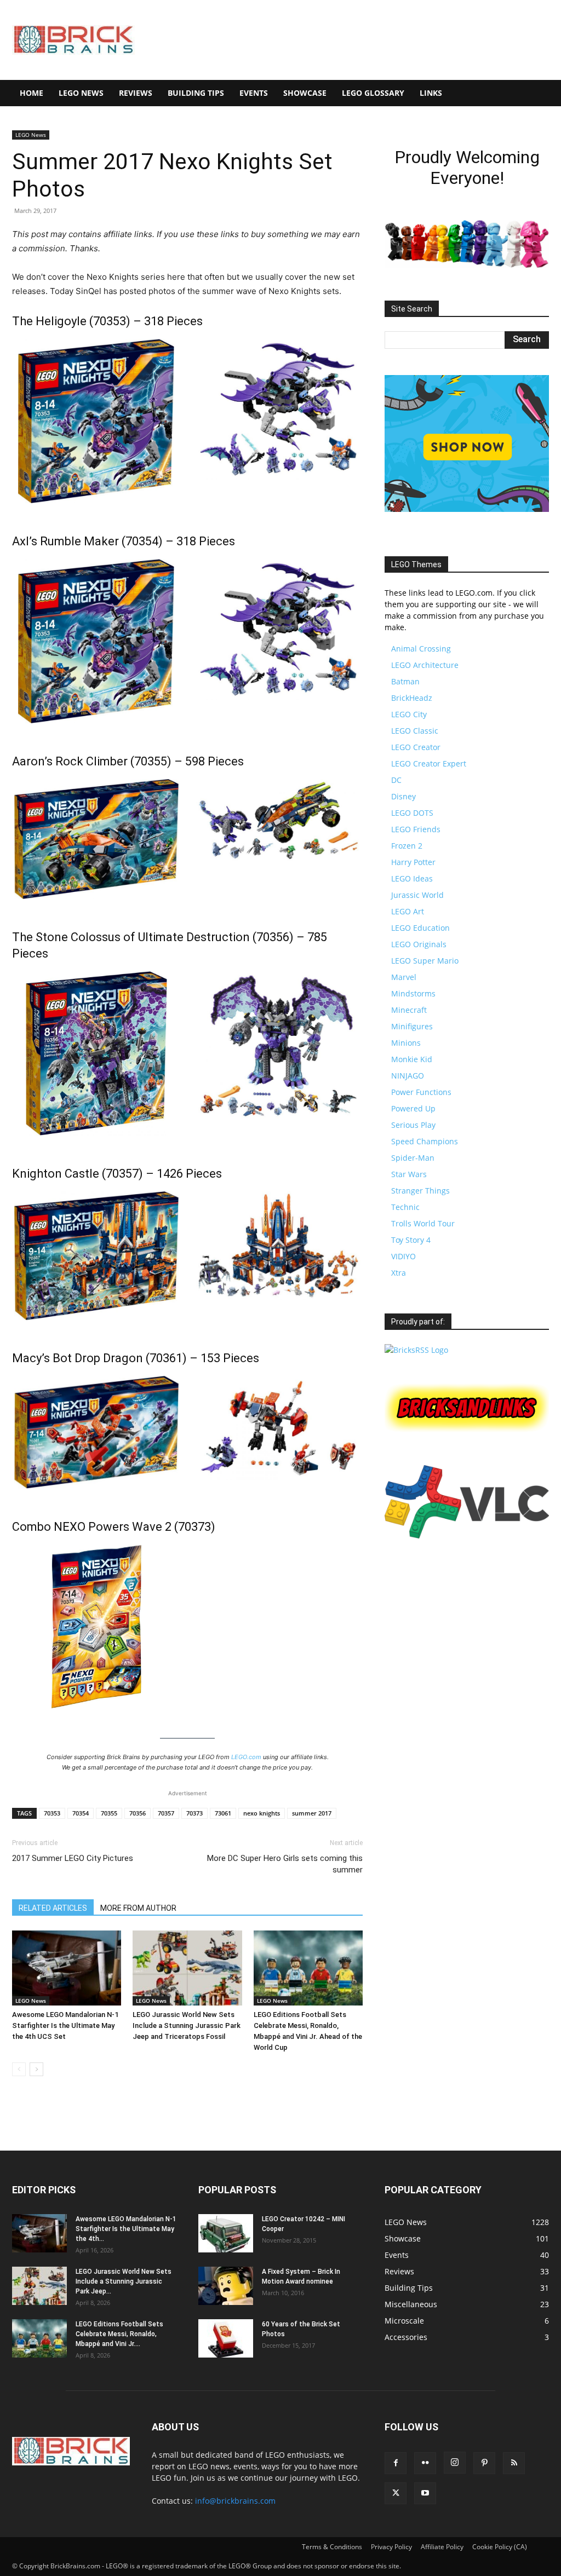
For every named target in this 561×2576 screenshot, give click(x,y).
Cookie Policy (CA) (500, 2547)
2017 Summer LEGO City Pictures (73, 1858)
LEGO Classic (415, 731)
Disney (403, 796)
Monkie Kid (412, 1059)
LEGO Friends (416, 829)
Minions (406, 1043)
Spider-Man (413, 1158)
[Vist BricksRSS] (416, 1350)
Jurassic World (417, 895)
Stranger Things (420, 1191)
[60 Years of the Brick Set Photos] (226, 2338)
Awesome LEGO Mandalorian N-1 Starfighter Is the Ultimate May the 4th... (126, 2229)
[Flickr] (425, 2463)
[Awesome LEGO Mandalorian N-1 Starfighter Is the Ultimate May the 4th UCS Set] (67, 1968)
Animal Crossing (421, 649)
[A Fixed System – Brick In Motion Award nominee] (226, 2286)
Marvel (404, 977)
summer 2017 (312, 1813)
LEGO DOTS (412, 813)
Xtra (399, 1273)
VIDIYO (403, 1256)
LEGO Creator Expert (429, 763)
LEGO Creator (416, 747)
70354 (81, 1813)
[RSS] (514, 2463)
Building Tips (196, 93)
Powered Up (413, 1108)
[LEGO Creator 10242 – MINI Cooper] (226, 2233)
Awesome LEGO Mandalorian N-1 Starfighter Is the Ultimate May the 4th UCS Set (65, 2025)
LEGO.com (246, 1757)
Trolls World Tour (423, 1223)
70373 (194, 1813)
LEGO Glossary (373, 93)
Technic (405, 1207)
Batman (405, 681)
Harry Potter (413, 862)
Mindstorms (413, 993)
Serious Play (413, 1125)
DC (396, 780)
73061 (223, 1813)
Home (32, 93)
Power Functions (421, 1092)
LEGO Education (420, 928)
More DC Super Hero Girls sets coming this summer (285, 1864)
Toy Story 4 (411, 1240)
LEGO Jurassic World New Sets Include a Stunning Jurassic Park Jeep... (124, 2281)
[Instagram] (455, 2463)
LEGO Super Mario (425, 961)
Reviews (136, 93)
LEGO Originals (419, 944)
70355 (109, 1813)
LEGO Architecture (425, 665)
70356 (138, 1813)
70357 (166, 1813)
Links (431, 93)
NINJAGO (408, 1076)
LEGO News (81, 93)
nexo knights (262, 1813)
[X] (396, 2493)
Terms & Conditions (332, 2547)
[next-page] (36, 2069)
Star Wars (409, 1174)
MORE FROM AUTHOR (138, 1908)
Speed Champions (425, 1141)
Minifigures (412, 1026)
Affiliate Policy (442, 2547)
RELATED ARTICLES (53, 1908)
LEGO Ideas (412, 878)
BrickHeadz (412, 698)
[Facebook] (396, 2463)
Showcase (305, 93)
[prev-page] (19, 2069)
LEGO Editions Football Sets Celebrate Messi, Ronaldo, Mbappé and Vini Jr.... (119, 2334)
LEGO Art (408, 911)
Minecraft (409, 1010)
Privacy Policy (391, 2547)
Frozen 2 (407, 846)
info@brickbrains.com (235, 2501)
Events (254, 93)
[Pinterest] (484, 2463)
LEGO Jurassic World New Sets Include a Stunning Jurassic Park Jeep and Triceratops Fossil (187, 2025)
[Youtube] (425, 2493)
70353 (52, 1813)
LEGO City (409, 714)
